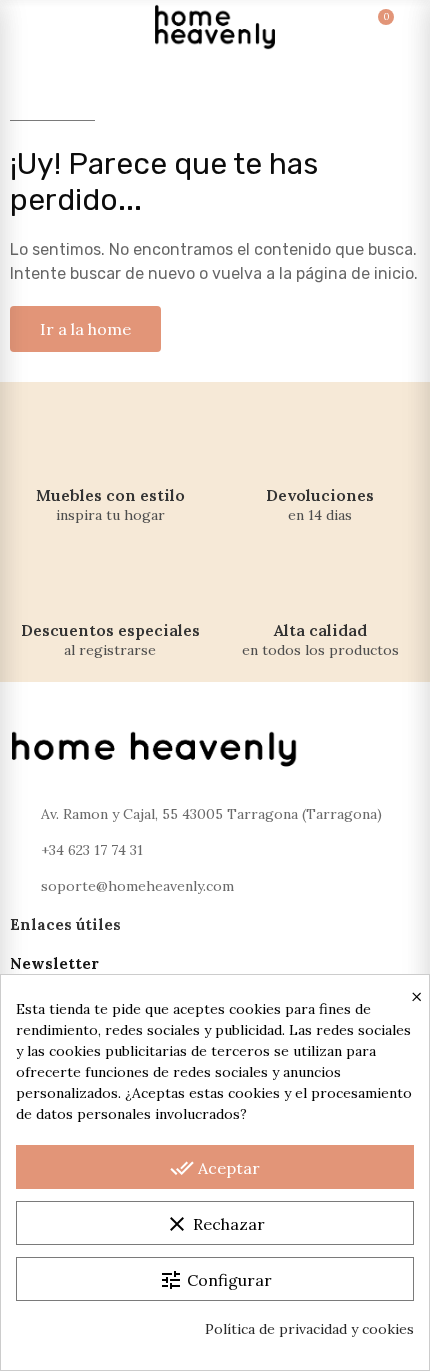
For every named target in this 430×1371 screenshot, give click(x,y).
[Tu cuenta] (402, 27)
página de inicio (355, 273)
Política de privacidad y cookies (309, 1329)
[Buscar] (64, 27)
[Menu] (28, 27)
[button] (85, 329)
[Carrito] (366, 27)
